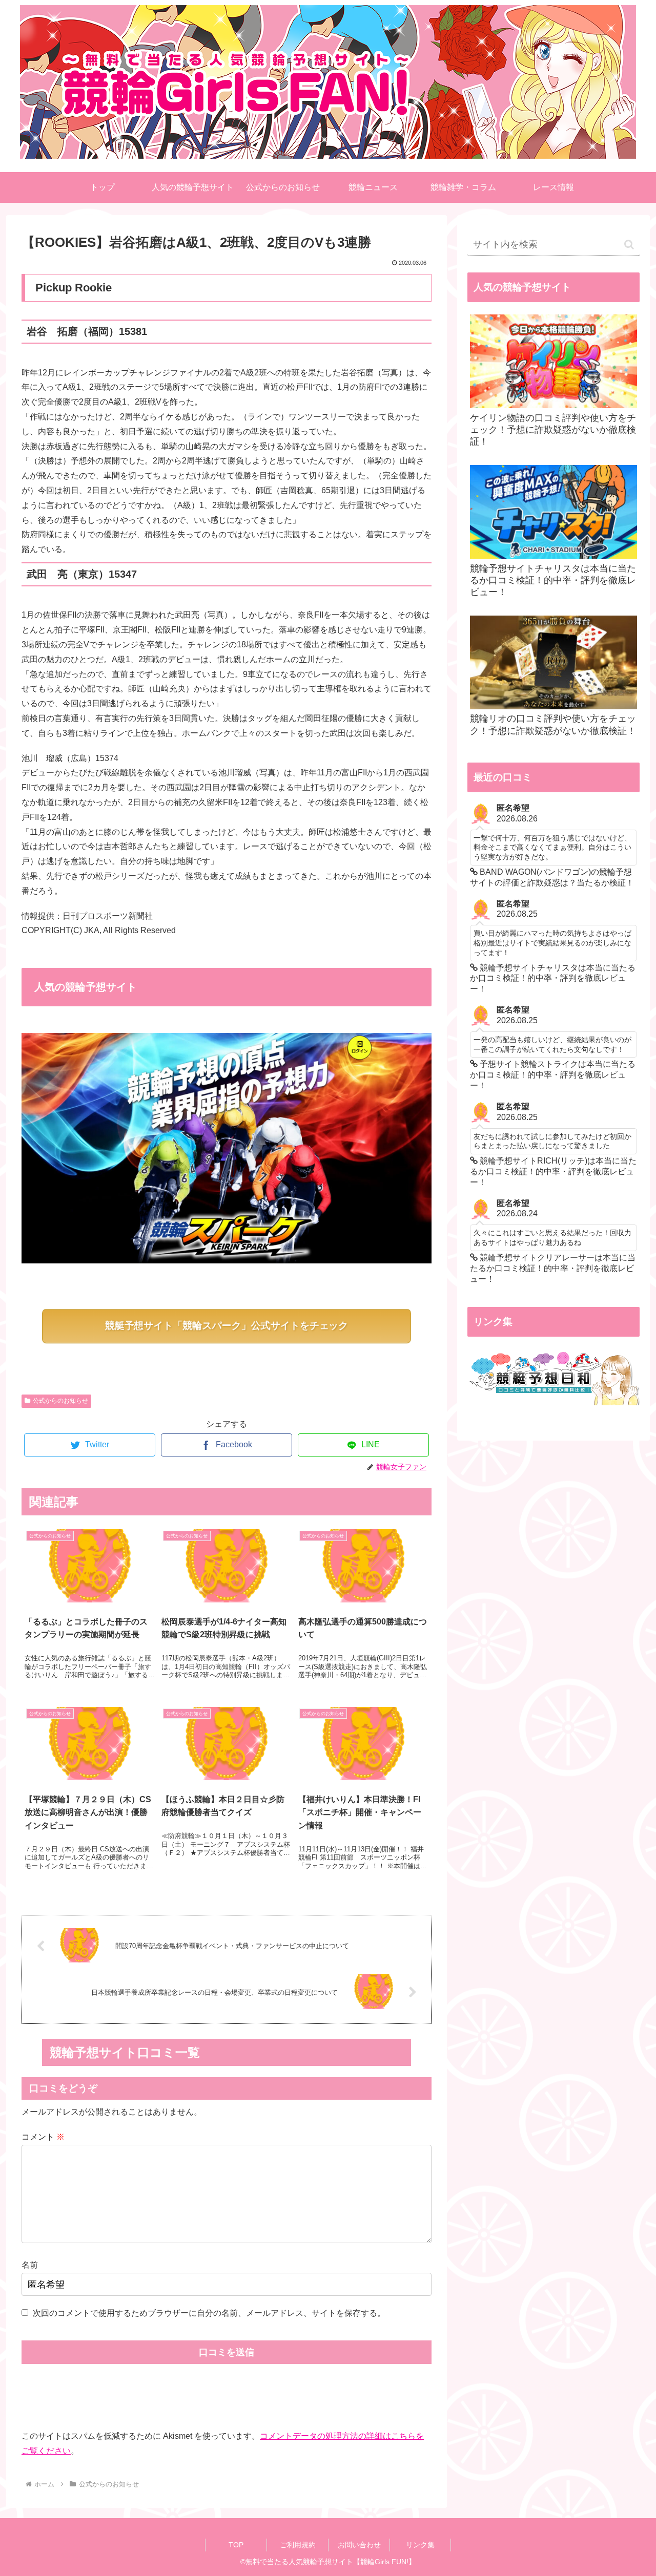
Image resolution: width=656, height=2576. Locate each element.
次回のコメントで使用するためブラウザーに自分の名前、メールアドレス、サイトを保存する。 (209, 2313)
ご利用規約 (298, 2545)
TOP (236, 2545)
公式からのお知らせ (60, 1401)
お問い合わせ (359, 2545)
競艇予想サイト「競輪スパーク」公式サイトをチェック (227, 1326)
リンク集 (420, 2545)
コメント (43, 2137)
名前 (30, 2265)
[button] (629, 245)
